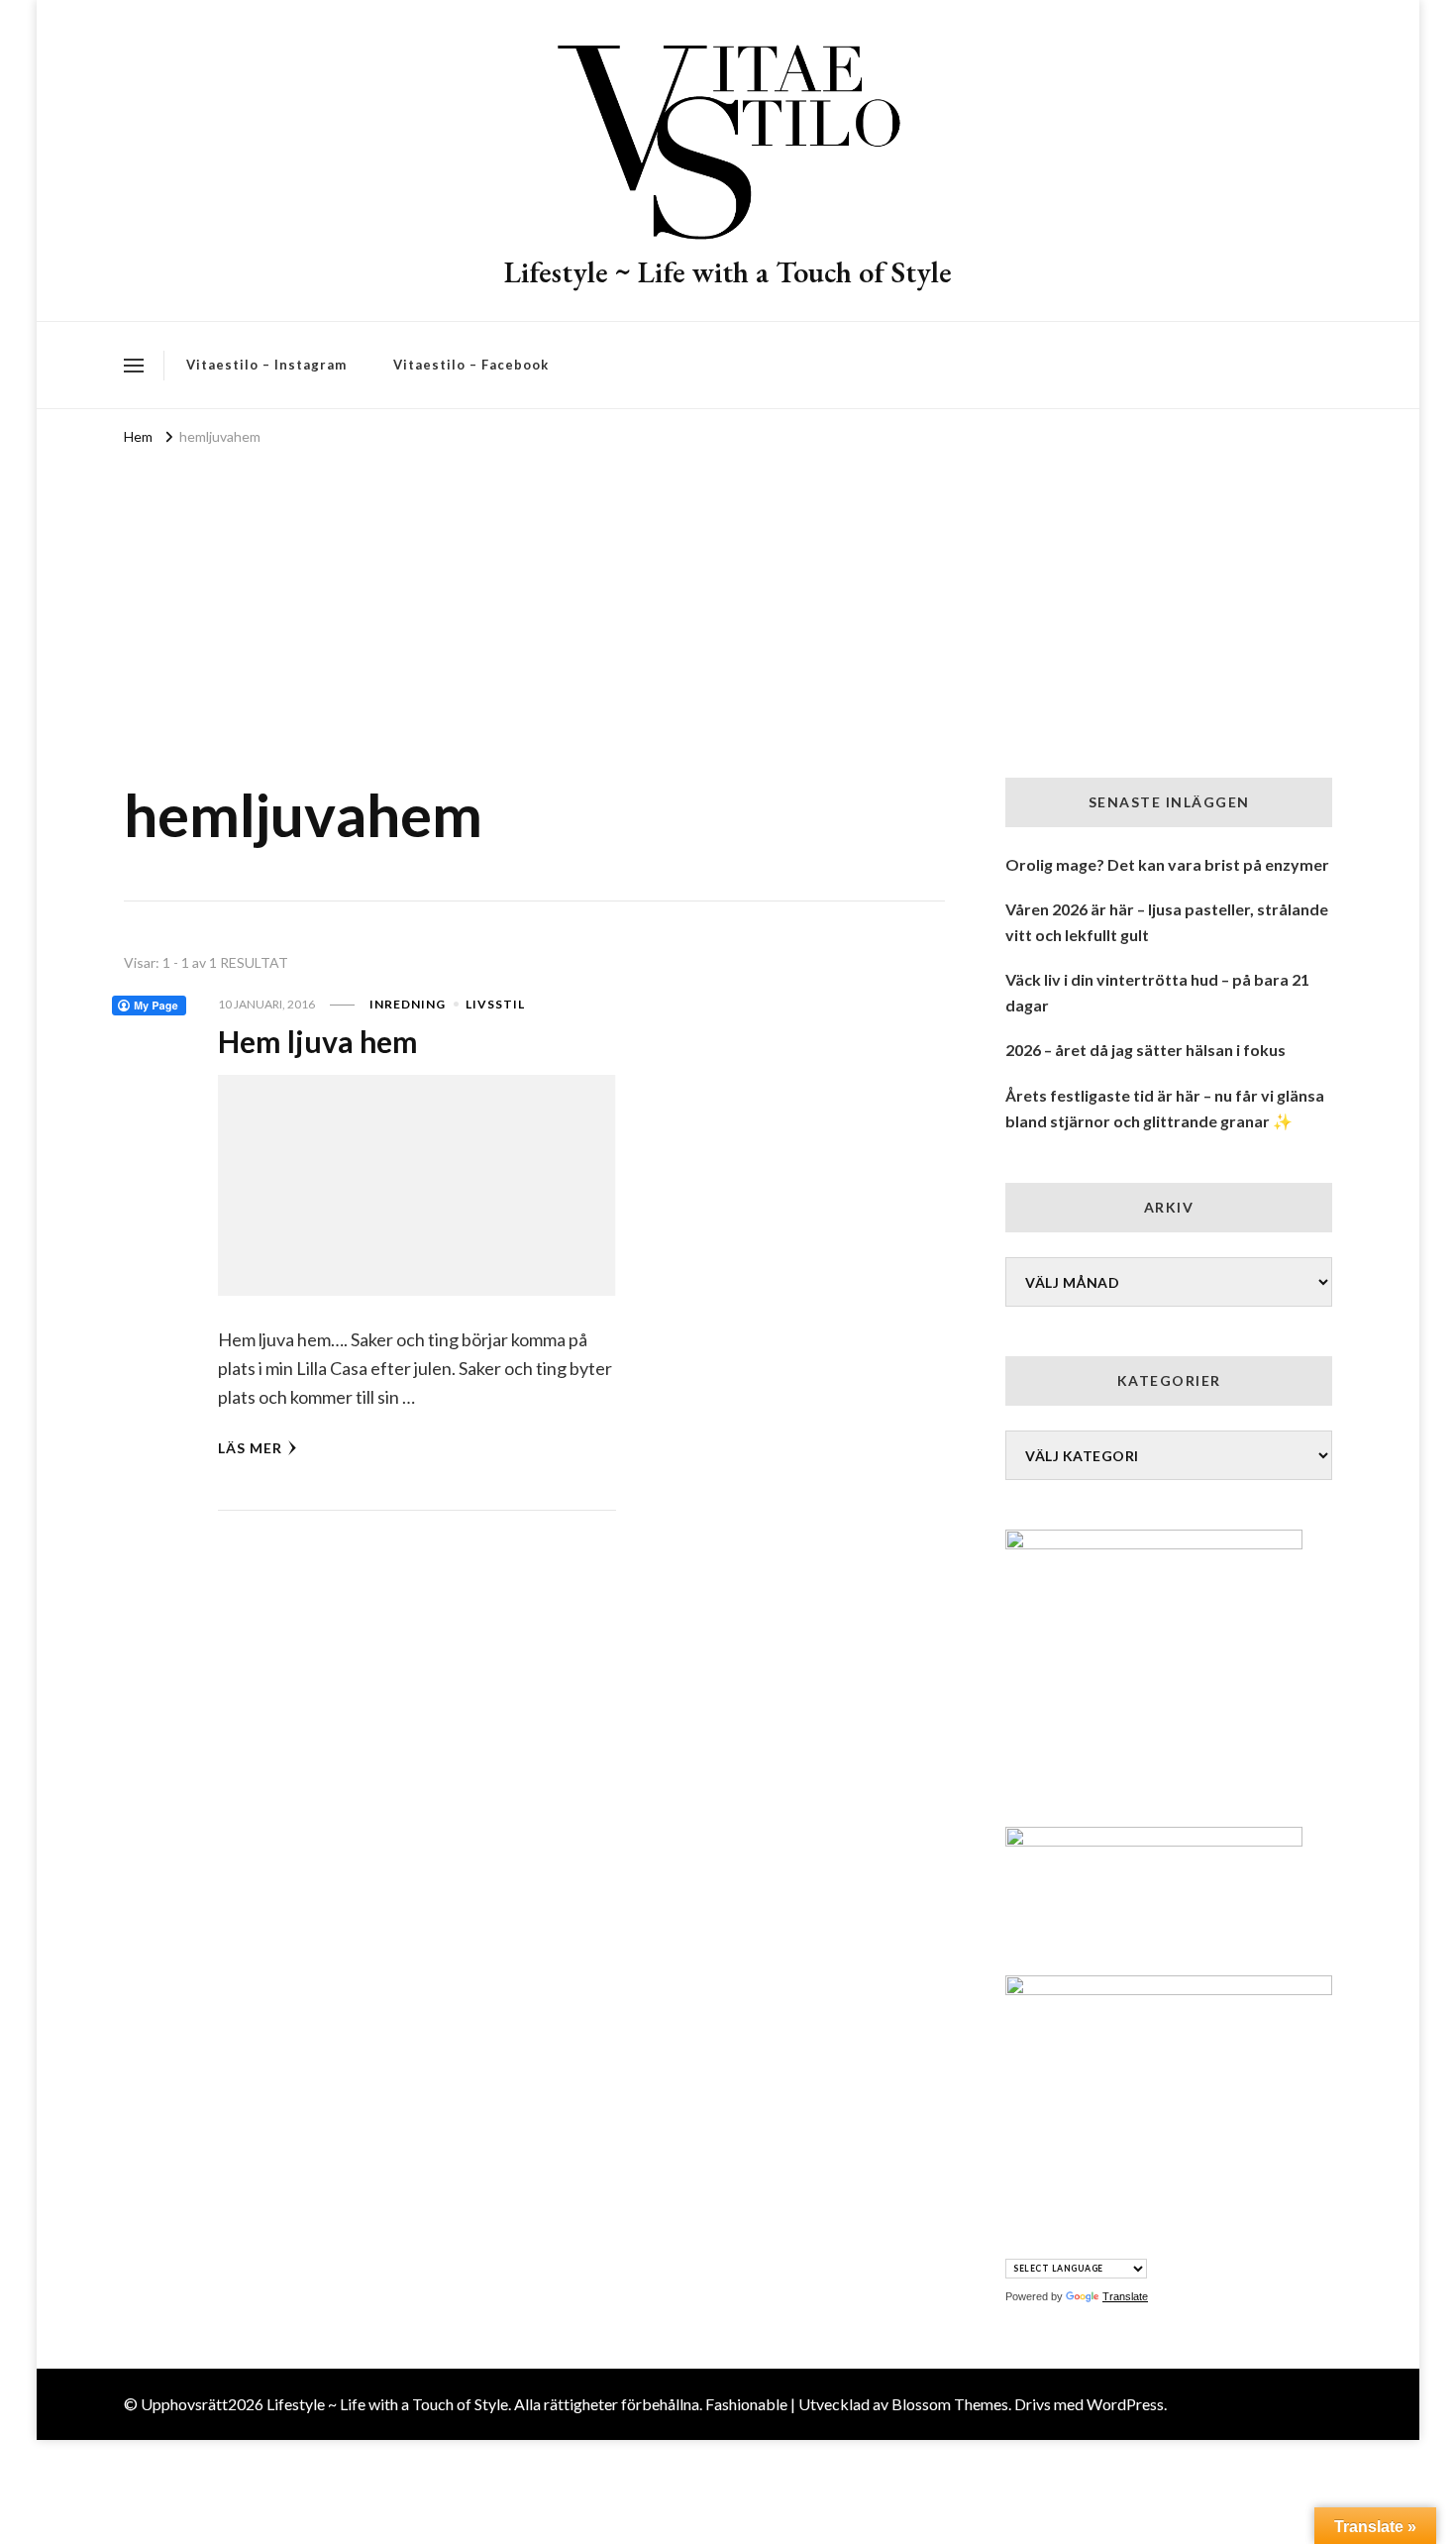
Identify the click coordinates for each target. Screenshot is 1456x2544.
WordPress (1125, 2404)
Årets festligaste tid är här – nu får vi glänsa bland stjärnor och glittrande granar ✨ (1165, 1108)
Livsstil (495, 1004)
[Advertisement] (728, 599)
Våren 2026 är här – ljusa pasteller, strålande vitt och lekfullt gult (1167, 922)
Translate (1125, 2296)
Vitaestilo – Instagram (266, 365)
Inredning (408, 1004)
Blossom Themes (950, 2404)
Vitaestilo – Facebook (471, 365)
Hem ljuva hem (318, 1041)
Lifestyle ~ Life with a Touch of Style (728, 272)
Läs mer (250, 1448)
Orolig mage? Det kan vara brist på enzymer (1167, 864)
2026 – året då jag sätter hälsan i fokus (1145, 1050)
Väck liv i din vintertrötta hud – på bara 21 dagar (1157, 992)
